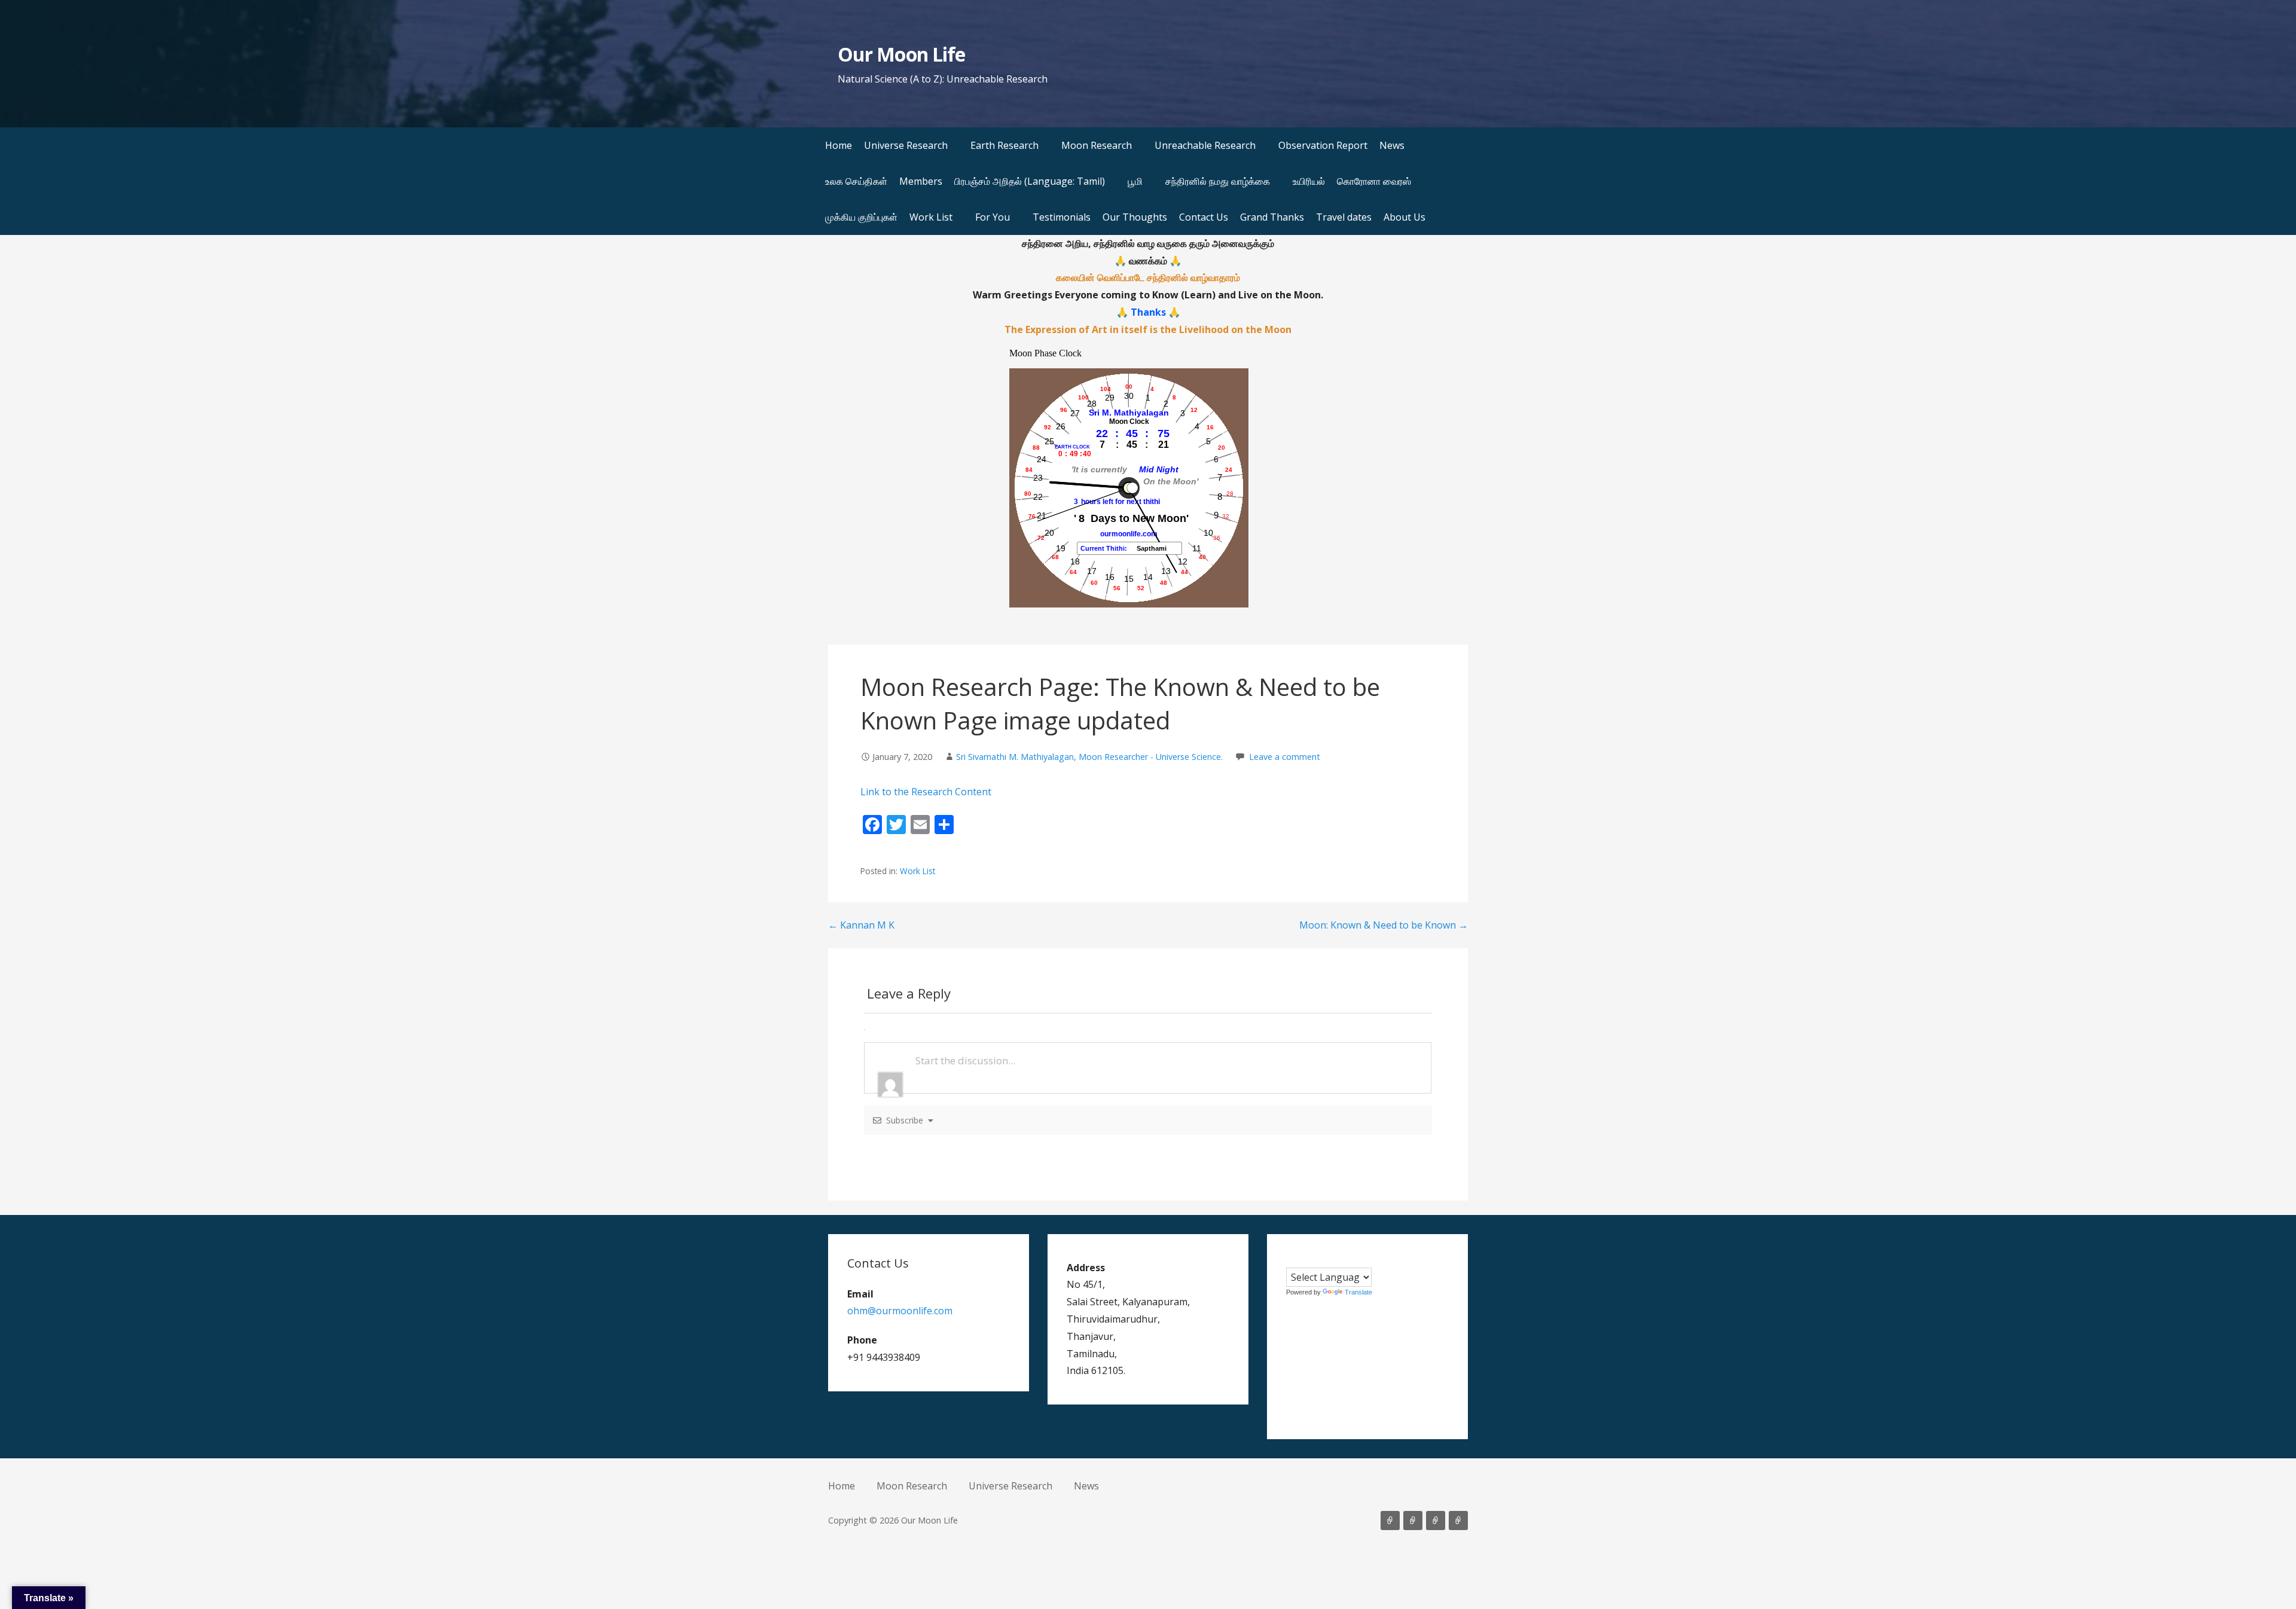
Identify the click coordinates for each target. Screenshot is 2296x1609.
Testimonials (1062, 217)
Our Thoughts (1135, 217)
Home (839, 145)
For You (993, 217)
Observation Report (1323, 145)
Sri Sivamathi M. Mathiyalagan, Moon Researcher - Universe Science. (1089, 757)
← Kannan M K (861, 925)
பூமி (1135, 181)
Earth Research (1004, 145)
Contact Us (1204, 217)
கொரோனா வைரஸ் (1374, 181)
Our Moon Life (901, 54)
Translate (1358, 1292)
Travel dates (1344, 217)
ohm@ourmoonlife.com (900, 1311)
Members (921, 181)
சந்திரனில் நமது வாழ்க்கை (1218, 181)
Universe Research (906, 145)
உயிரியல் (1309, 181)
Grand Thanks (1272, 217)
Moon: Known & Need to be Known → (1384, 925)
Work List (931, 217)
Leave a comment (1285, 757)
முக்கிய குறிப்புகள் (861, 217)
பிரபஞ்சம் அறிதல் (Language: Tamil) (1030, 181)
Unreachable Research (1205, 145)
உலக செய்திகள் (856, 181)
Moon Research (1097, 145)
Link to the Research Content (926, 792)
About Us (1405, 217)
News (1392, 145)
